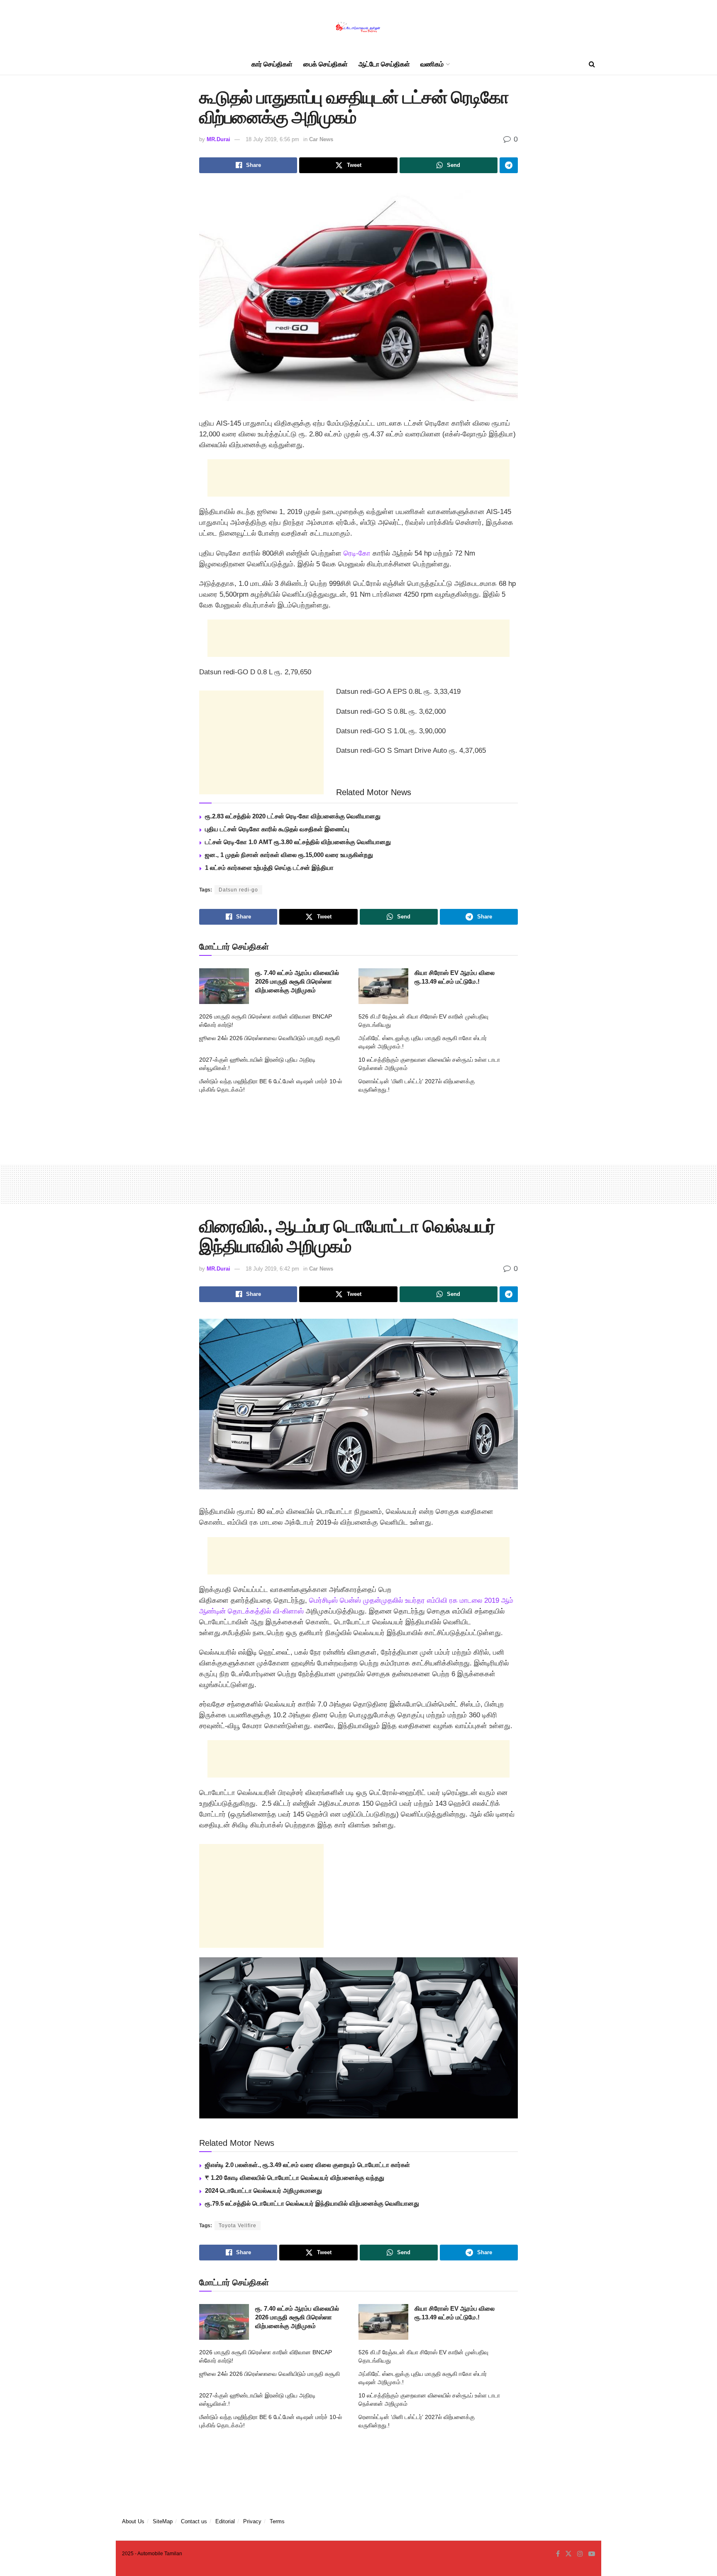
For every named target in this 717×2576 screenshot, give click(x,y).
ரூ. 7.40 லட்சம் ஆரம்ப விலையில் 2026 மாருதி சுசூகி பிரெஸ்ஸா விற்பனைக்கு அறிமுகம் (297, 981)
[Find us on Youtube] (592, 2554)
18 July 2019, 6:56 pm (272, 139)
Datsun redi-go (238, 890)
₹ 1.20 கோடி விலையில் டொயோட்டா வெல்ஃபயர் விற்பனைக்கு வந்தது (295, 2178)
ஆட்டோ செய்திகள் (384, 64)
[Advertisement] (358, 478)
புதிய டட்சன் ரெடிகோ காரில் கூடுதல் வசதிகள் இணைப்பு (277, 829)
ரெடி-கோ (357, 553)
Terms (277, 2521)
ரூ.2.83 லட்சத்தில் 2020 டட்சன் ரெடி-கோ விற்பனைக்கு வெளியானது (293, 816)
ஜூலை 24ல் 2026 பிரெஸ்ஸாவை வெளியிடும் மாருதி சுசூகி (269, 1038)
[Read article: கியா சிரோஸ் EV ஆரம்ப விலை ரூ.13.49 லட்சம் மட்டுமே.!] (383, 986)
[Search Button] (592, 64)
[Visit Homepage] (358, 27)
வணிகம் (432, 64)
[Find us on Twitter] (568, 2554)
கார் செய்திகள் (272, 64)
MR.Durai (218, 139)
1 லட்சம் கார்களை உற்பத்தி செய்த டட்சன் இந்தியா (269, 868)
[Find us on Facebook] (558, 2554)
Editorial (225, 2521)
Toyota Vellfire (238, 2226)
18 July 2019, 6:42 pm (272, 1269)
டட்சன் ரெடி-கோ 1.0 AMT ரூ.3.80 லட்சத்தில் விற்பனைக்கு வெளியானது (298, 842)
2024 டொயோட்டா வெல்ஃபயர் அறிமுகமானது (263, 2190)
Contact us (194, 2521)
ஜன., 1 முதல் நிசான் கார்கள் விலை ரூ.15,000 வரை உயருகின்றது (289, 855)
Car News (321, 139)
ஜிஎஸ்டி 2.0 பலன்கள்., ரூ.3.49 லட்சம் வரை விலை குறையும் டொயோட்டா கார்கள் (307, 2165)
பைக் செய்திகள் (326, 64)
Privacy (252, 2521)
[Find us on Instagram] (580, 2554)
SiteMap (163, 2521)
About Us (133, 2521)
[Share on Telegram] (509, 165)
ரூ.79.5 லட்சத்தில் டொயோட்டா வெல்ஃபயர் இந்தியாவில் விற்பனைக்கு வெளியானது (312, 2203)
